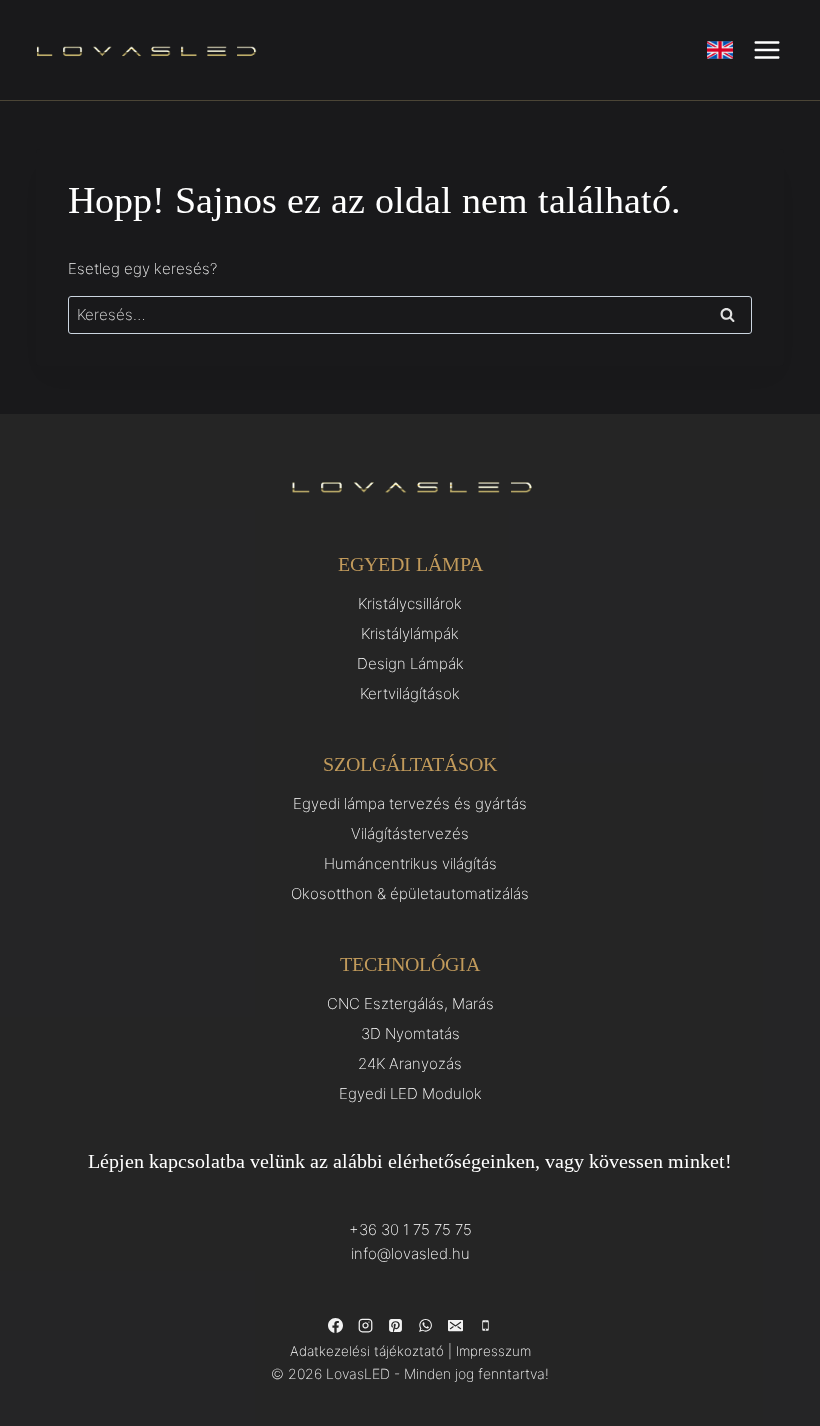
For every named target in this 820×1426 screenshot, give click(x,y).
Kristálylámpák (410, 633)
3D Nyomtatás (410, 1033)
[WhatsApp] (425, 1326)
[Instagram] (365, 1326)
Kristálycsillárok (410, 603)
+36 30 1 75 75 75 (410, 1229)
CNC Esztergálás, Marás (410, 1003)
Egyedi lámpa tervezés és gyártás (410, 803)
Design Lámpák (410, 663)
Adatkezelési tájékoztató (367, 1351)
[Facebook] (335, 1326)
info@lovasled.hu (410, 1253)
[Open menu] (766, 49)
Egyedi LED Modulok (410, 1093)
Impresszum (493, 1351)
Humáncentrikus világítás (410, 863)
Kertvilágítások (410, 693)
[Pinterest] (395, 1326)
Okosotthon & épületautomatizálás (410, 893)
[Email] (455, 1326)
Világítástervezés (410, 833)
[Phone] (485, 1326)
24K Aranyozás (410, 1063)
